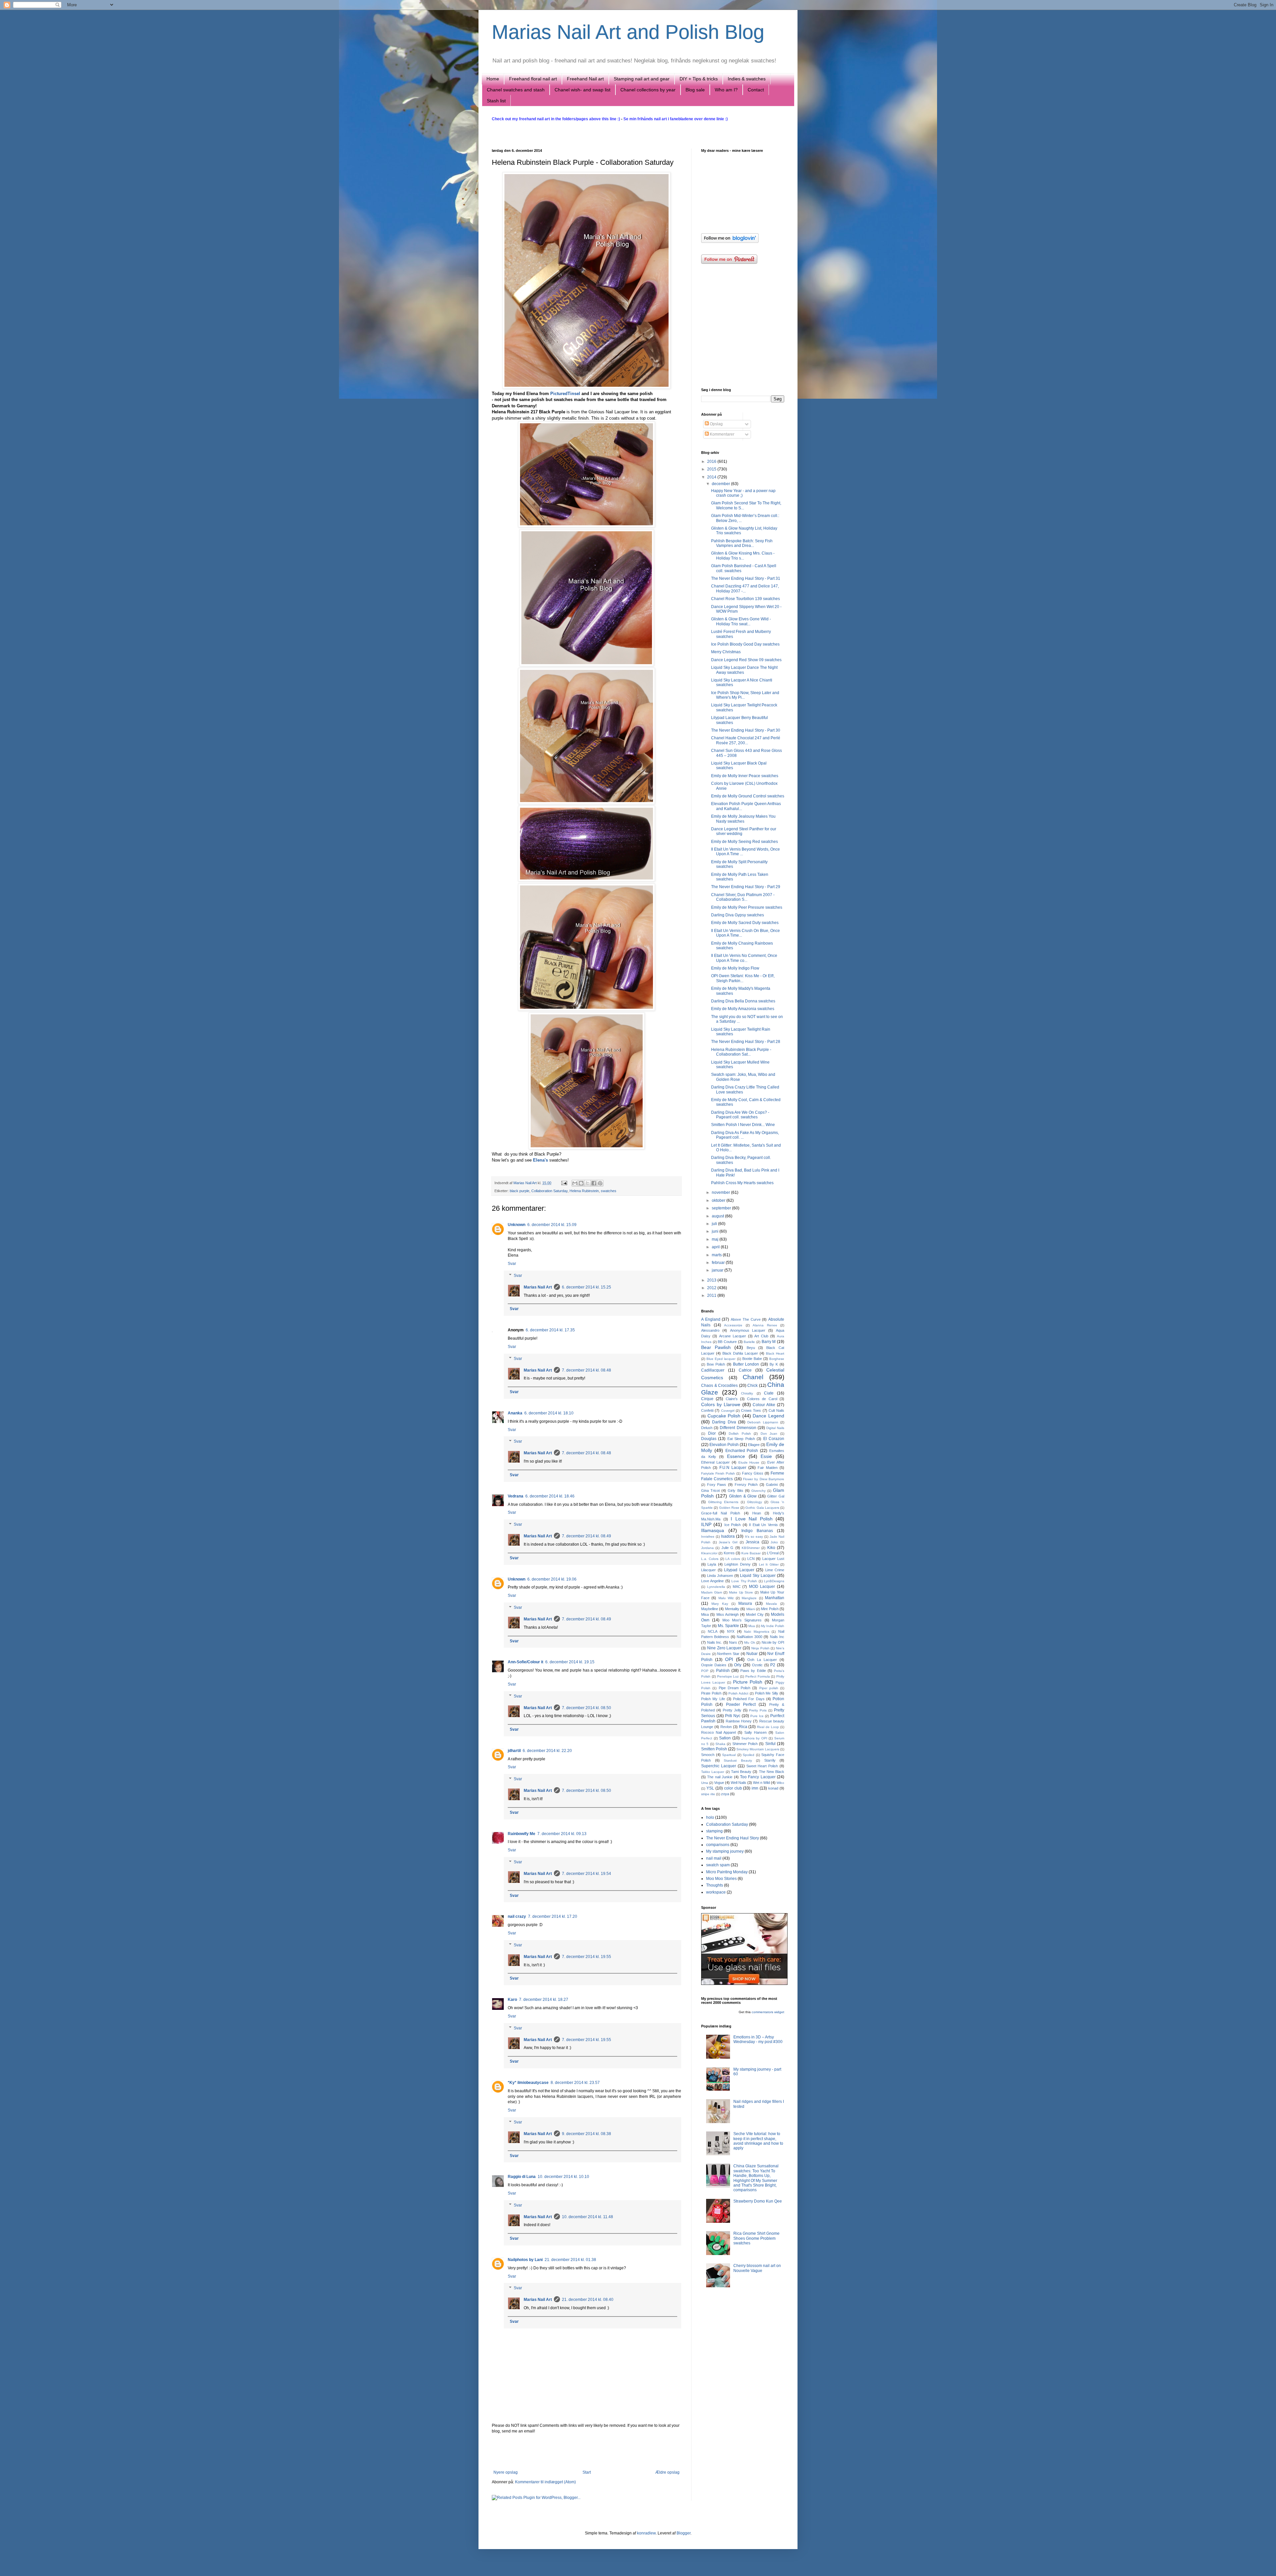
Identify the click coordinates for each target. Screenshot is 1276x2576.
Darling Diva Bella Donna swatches (743, 1001)
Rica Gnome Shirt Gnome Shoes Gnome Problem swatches (756, 2238)
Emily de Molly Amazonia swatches (743, 1009)
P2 (773, 1665)
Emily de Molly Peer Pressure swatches (747, 907)
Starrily (770, 1760)
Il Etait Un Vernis (763, 1525)
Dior (712, 1433)
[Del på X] (587, 1183)
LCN (751, 1559)
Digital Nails (775, 1428)
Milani (751, 1609)
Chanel (753, 1377)
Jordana (707, 1548)
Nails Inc (777, 1637)
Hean (757, 1513)
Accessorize (733, 1325)
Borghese (777, 1359)
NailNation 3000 (749, 1637)
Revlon (726, 1727)
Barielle (749, 1342)
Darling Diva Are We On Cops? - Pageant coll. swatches (740, 1115)
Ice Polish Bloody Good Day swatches (745, 644)
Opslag (716, 424)
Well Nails (739, 1783)
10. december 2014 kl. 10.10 (563, 2177)
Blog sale (695, 90)
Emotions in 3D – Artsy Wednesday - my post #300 (758, 2039)
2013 (712, 1280)
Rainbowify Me (522, 1834)
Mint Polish (770, 1609)
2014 (712, 477)
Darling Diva (724, 1422)
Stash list (496, 101)
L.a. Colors (710, 1559)
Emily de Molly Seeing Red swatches (744, 842)
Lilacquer (708, 1570)
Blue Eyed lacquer (721, 1359)
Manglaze (749, 1598)
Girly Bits (735, 1491)
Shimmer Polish (745, 1744)
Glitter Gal (776, 1496)
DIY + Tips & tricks (699, 79)
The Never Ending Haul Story (733, 1838)
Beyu (751, 1348)
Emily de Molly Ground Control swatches (748, 796)
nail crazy (517, 1916)
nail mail (714, 1858)
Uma (705, 1783)
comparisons (718, 1845)
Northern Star (728, 1654)
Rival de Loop (768, 1727)
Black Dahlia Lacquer (740, 1353)
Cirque (707, 1399)
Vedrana (516, 1496)
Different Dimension (738, 1428)
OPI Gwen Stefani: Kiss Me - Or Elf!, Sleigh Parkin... (743, 978)
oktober (719, 1200)
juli (715, 1224)
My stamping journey (725, 1851)
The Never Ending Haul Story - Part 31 (746, 578)
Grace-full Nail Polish (721, 1513)
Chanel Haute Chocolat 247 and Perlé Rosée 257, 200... (746, 740)
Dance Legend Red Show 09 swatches (746, 660)
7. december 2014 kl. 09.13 (562, 1834)
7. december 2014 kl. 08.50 (586, 1708)
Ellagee (754, 1445)
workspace (716, 1892)
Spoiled (748, 1755)
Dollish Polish (740, 1434)
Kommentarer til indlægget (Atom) (545, 2482)
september (722, 1208)
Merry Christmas (726, 652)
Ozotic (757, 1665)
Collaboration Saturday (549, 1191)
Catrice (745, 1370)
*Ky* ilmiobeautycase (528, 2083)
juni (716, 1231)
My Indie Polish (773, 1626)
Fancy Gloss (753, 1473)
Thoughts (715, 1885)
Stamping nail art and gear (642, 79)
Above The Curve (745, 1319)
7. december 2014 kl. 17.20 (553, 1916)
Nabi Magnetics (757, 1632)
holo (710, 1817)
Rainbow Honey (739, 1721)
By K (774, 1364)
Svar (512, 1264)
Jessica (752, 1542)
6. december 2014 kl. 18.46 (550, 1496)
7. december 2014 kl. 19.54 (586, 1874)
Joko (774, 1542)
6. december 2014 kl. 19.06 (552, 1579)
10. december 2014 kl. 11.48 (587, 2217)
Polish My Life (713, 1699)
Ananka (515, 1413)
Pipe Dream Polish (735, 1688)
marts (717, 1255)
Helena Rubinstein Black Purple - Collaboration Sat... (741, 1052)
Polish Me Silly (767, 1693)
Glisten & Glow (743, 1496)
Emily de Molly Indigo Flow (735, 968)
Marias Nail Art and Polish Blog (628, 32)
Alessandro (710, 1330)
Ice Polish (733, 1525)
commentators (762, 2012)
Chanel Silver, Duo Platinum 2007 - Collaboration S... (743, 897)
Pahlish (723, 1671)
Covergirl (728, 1411)
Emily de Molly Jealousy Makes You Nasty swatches (743, 819)
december (721, 484)
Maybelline (710, 1609)
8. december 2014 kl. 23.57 (575, 2083)
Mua (752, 1626)
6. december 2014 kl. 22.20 (547, 1751)
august (718, 1216)
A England (711, 1319)
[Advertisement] (586, 2452)
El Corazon (774, 1439)
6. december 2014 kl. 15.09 (552, 1225)
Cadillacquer (713, 1370)
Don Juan (769, 1434)
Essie (766, 1456)
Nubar (752, 1654)
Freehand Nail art (585, 79)
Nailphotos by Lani (525, 2260)
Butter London (746, 1364)
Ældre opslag (667, 2472)
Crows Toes (751, 1410)
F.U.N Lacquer (733, 1468)
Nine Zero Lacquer (724, 1648)
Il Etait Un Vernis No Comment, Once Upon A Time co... (744, 958)
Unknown (517, 1225)
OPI (729, 1659)
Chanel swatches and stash (516, 90)
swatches (609, 1191)
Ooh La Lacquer (762, 1660)
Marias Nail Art (526, 1183)
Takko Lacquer (713, 1772)
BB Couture (727, 1342)
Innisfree (708, 1537)
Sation (725, 1738)
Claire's (732, 1399)
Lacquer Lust (773, 1559)
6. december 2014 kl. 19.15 (570, 1662)
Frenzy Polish (746, 1485)
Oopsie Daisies (714, 1665)
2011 (712, 1295)
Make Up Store (741, 1592)
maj (716, 1239)
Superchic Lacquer (719, 1766)
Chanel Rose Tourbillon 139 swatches (745, 599)
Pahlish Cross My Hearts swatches (742, 1183)
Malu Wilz (726, 1598)
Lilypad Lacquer (739, 1570)
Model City (755, 1614)
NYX (731, 1631)
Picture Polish (748, 1682)
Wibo (780, 1783)
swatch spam (718, 1865)
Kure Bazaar (751, 1553)
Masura (745, 1603)
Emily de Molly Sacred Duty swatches (745, 923)
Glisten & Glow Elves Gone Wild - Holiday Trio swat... (741, 621)
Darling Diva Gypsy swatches (738, 915)
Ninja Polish (760, 1648)
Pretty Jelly (732, 1710)
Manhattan (775, 1598)
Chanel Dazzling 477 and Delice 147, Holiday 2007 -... (745, 588)
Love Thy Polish (744, 1581)
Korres (729, 1553)
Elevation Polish (724, 1445)
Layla (712, 1564)
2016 (712, 462)
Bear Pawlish (716, 1347)
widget (779, 2012)
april (716, 1247)
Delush (707, 1428)
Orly (738, 1665)
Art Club (761, 1336)
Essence (736, 1456)
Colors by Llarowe (721, 1404)
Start (587, 2472)
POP (705, 1671)
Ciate (769, 1393)
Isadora (728, 1536)
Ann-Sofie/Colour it (526, 1662)
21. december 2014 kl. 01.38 (570, 2260)
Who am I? (726, 90)
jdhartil (514, 1751)
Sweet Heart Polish (762, 1766)
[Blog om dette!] (581, 1183)
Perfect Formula (758, 1676)
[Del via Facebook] (594, 1183)
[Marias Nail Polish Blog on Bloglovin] (730, 242)
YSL (710, 1788)
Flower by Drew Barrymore (764, 1479)
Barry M (769, 1342)
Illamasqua (713, 1530)
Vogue (719, 1783)
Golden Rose (729, 1508)
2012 (712, 1288)
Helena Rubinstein (584, 1191)
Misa (705, 1614)
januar (718, 1270)
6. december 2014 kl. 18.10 (549, 1413)
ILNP (706, 1524)
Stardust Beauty (738, 1760)
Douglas (709, 1439)
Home (493, 79)
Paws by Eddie (753, 1671)
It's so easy (754, 1537)
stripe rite (708, 1794)
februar (719, 1263)
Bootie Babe (752, 1359)
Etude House (749, 1462)
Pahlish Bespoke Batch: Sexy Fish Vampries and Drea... (742, 543)
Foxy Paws (717, 1485)
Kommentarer (722, 434)
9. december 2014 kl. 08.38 (586, 2134)
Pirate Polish (711, 1693)
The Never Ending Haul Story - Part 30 (746, 730)
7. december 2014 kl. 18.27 (544, 2000)
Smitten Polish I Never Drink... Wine (743, 1125)
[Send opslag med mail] (564, 1183)
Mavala (771, 1604)
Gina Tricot (710, 1491)
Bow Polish (716, 1364)
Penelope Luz (728, 1676)
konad (773, 1788)
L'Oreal (773, 1553)
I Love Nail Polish (752, 1519)
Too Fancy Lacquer (758, 1777)
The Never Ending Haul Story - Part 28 (746, 1042)
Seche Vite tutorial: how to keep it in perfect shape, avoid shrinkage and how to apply (758, 2141)
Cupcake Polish (724, 1416)
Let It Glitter (769, 1564)
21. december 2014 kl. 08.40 (588, 2300)
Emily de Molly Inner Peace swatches (745, 776)
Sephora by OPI (754, 1738)
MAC (737, 1587)
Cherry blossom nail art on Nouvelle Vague (757, 2268)
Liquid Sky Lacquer (758, 1576)
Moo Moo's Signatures (742, 1620)
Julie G (727, 1548)
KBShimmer (751, 1548)
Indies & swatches (747, 79)
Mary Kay (720, 1604)
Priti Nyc (733, 1716)
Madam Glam (712, 1592)
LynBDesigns (774, 1581)
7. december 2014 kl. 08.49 (586, 1536)
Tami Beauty (741, 1772)
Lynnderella (716, 1587)
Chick (752, 1386)
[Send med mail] (575, 1183)
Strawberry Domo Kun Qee (758, 2201)
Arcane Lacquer (733, 1336)
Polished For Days (749, 1699)
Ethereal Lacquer (715, 1462)
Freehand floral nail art (533, 79)
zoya (725, 1794)
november (721, 1192)
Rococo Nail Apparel (718, 1732)
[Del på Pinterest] (600, 1183)
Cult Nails (776, 1410)
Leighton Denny (737, 1564)
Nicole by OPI (773, 1642)
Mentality (732, 1609)
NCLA (713, 1631)
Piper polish (769, 1688)
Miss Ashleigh (728, 1614)
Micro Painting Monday (727, 1872)
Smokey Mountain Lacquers (758, 1749)
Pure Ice (757, 1716)
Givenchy (758, 1491)
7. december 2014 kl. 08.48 (586, 1370)
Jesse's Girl (728, 1542)
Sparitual (729, 1755)
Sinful (770, 1744)
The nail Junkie (720, 1777)
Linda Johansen (720, 1576)
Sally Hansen (755, 1732)
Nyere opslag (506, 2472)
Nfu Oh (750, 1643)
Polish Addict (738, 1693)
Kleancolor (709, 1553)
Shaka (720, 1744)
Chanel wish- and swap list (583, 90)
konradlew (646, 2533)
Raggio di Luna (522, 2177)
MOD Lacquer (762, 1587)
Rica (743, 1727)
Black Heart (775, 1353)
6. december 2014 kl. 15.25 (586, 1287)
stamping (714, 1831)
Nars (733, 1642)
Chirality (747, 1393)
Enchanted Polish (742, 1451)
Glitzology (754, 1502)
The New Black (772, 1772)
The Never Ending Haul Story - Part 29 (746, 887)
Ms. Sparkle (728, 1626)
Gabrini (772, 1485)
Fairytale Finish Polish (718, 1473)
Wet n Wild (761, 1783)
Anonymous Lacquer (748, 1330)
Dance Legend (768, 1416)
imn (755, 1788)
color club (733, 1788)
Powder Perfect (741, 1704)
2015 (712, 469)
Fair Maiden (768, 1468)
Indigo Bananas (757, 1531)
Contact (756, 90)
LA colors (733, 1559)
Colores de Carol (762, 1399)
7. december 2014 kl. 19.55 (586, 1957)
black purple (520, 1191)
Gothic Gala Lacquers (762, 1508)
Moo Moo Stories (721, 1879)
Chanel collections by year (648, 90)
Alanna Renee (765, 1325)
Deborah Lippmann (763, 1422)
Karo (512, 2000)
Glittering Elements (723, 1502)
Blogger (684, 2533)
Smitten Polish (714, 1749)
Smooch (708, 1755)
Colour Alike (764, 1405)
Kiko (771, 1548)
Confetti (707, 1410)
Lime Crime (775, 1570)
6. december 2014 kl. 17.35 (550, 1330)
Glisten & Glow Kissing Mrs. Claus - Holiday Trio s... (743, 556)
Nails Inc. (715, 1642)
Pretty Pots (758, 1710)
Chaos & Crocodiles (719, 1386)
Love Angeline (712, 1581)
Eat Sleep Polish (741, 1439)
